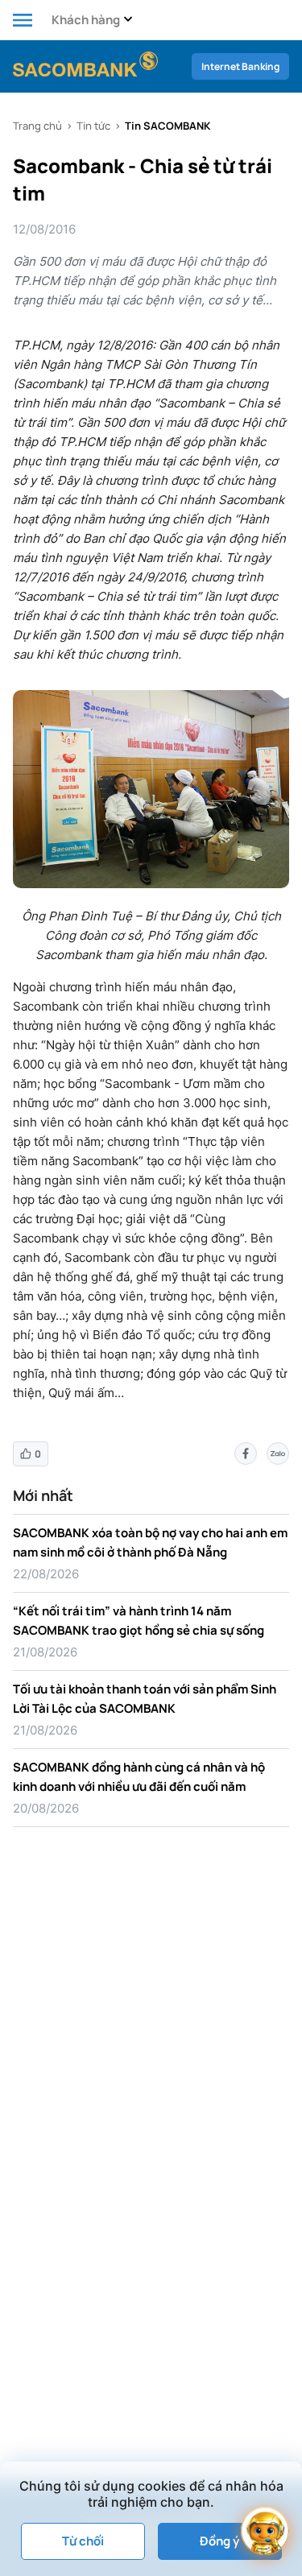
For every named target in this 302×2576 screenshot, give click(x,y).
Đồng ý (219, 2541)
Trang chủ (37, 126)
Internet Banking (240, 66)
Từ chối (83, 2541)
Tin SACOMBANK (168, 126)
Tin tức (93, 126)
